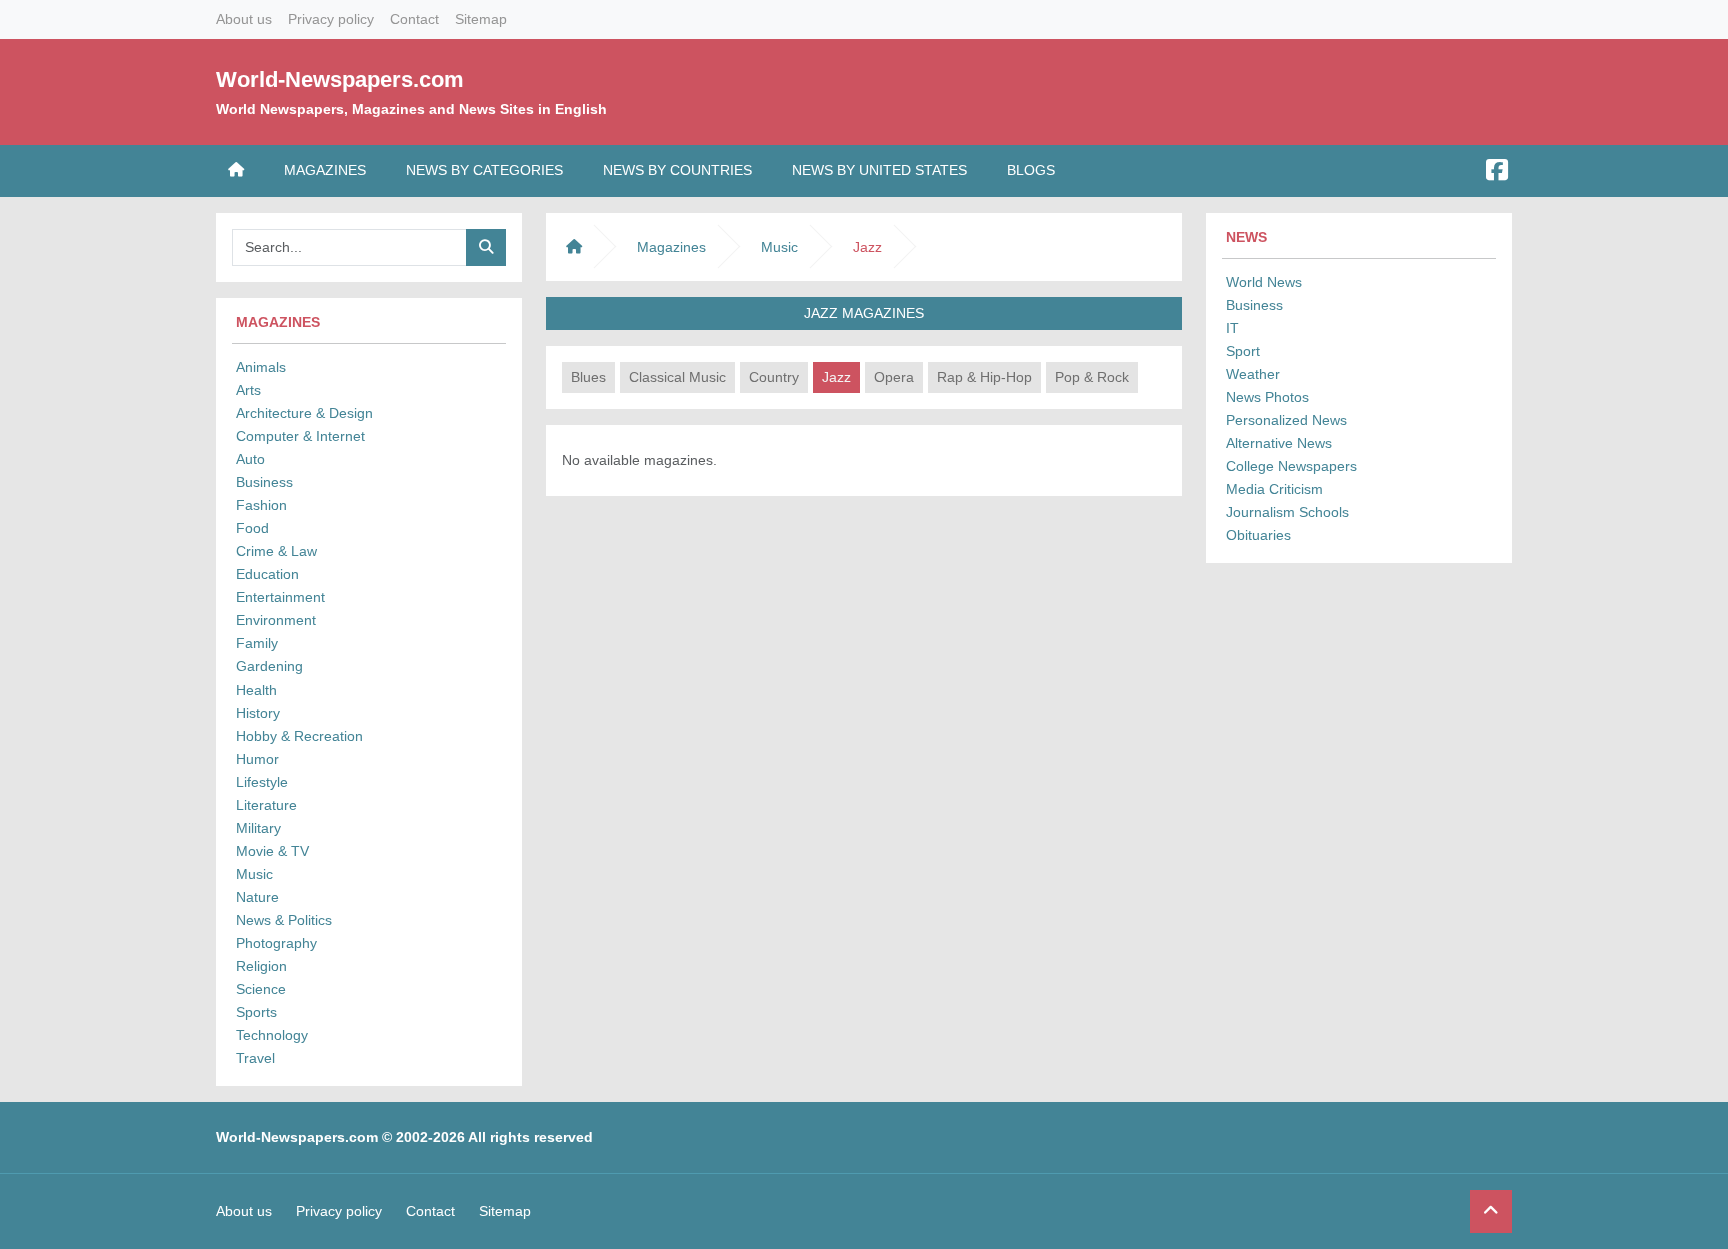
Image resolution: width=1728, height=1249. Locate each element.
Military (258, 828)
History (258, 713)
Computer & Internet (300, 436)
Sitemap (481, 19)
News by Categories (484, 170)
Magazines (325, 170)
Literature (266, 805)
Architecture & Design (304, 413)
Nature (257, 897)
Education (267, 574)
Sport (1243, 351)
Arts (248, 390)
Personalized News (1286, 420)
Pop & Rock (1092, 377)
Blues (588, 377)
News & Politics (284, 920)
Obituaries (1258, 535)
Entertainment (280, 597)
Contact (414, 19)
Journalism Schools (1287, 512)
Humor (257, 759)
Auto (250, 459)
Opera (894, 377)
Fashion (261, 505)
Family (257, 643)
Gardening (269, 666)
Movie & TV (272, 851)
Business (264, 482)
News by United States (879, 170)
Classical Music (677, 377)
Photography (276, 943)
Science (261, 989)
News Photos (1267, 397)
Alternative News (1279, 443)
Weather (1253, 374)
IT (1232, 328)
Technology (272, 1035)
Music (254, 874)
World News (1264, 282)
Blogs (1031, 170)
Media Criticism (1274, 489)
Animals (261, 367)
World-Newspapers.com (340, 79)
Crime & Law (276, 551)
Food (252, 528)
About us (244, 19)
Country (774, 377)
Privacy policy (331, 19)
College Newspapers (1291, 466)
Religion (261, 966)
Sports (256, 1012)
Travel (255, 1058)
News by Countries (677, 170)
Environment (276, 620)
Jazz (836, 377)
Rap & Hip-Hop (984, 377)
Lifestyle (262, 782)
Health (256, 690)
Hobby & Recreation (299, 736)
